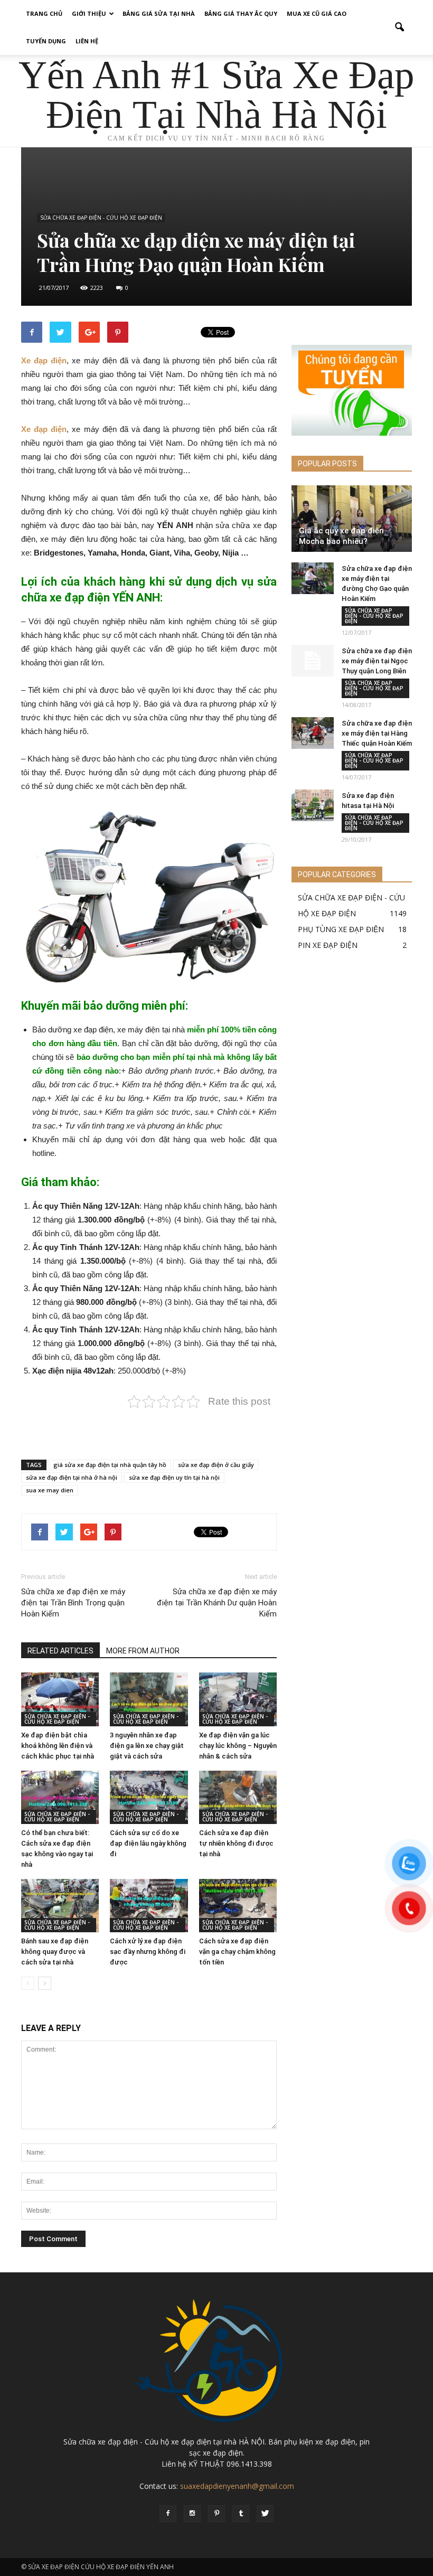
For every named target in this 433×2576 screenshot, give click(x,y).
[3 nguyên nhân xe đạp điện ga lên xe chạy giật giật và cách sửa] (149, 1699)
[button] (399, 27)
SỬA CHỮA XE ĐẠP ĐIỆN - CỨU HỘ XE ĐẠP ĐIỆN (101, 218)
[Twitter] (265, 2514)
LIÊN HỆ (87, 41)
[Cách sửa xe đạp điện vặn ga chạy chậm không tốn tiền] (238, 1906)
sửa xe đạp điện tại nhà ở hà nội (72, 1477)
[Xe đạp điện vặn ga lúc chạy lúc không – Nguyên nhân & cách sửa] (238, 1699)
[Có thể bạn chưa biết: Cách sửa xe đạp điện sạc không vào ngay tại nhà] (60, 1797)
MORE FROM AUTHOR (143, 1651)
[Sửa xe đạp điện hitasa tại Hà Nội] (313, 805)
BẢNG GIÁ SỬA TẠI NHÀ (159, 13)
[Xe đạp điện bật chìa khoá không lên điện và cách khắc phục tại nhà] (60, 1699)
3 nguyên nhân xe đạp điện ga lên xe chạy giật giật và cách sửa (147, 1746)
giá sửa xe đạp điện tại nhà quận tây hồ (110, 1465)
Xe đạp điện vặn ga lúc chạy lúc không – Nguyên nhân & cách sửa (238, 1746)
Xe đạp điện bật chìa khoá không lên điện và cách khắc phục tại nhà (58, 1746)
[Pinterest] (216, 2514)
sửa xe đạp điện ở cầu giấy (216, 1465)
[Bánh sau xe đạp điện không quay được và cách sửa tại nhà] (60, 1906)
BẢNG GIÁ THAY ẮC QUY (241, 13)
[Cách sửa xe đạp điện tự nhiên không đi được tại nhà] (238, 1797)
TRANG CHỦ (44, 13)
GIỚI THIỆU (89, 13)
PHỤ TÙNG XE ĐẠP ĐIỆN (341, 929)
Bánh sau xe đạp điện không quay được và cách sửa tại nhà (55, 1952)
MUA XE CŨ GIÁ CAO (317, 13)
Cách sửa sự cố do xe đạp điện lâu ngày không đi (148, 1843)
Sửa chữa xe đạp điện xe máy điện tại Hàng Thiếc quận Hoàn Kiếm (377, 733)
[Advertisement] (149, 1424)
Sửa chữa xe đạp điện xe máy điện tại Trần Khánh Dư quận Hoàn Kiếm (217, 1603)
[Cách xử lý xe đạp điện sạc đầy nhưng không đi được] (149, 1906)
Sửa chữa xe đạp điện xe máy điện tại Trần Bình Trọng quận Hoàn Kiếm (73, 1603)
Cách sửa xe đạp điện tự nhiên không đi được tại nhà (236, 1843)
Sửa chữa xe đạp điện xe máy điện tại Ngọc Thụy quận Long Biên (377, 661)
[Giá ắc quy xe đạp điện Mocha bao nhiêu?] (352, 519)
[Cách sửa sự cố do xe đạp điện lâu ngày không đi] (149, 1797)
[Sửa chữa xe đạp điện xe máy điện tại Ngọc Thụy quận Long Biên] (313, 661)
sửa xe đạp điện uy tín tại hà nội (174, 1477)
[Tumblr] (241, 2514)
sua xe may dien (50, 1490)
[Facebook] (168, 2514)
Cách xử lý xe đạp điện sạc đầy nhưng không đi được (148, 1952)
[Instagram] (192, 2514)
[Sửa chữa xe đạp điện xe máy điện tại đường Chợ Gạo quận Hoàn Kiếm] (313, 578)
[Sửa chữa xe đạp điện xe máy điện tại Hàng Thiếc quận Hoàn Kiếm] (313, 733)
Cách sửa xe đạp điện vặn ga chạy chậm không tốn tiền (237, 1952)
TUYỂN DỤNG (46, 41)
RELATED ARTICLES (60, 1651)
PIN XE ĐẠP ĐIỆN (328, 945)
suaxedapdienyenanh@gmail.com (237, 2486)
